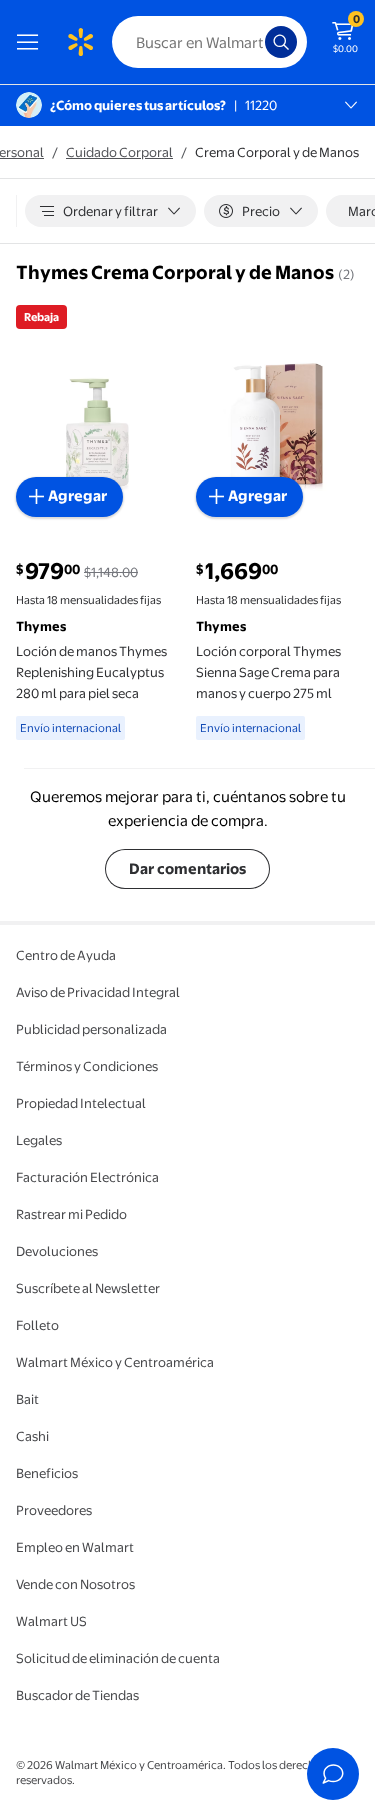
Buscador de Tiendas (77, 1695)
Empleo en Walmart (75, 1547)
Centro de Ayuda (66, 955)
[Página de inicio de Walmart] (80, 42)
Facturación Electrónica (87, 1177)
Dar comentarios (187, 868)
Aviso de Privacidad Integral (98, 992)
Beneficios (47, 1473)
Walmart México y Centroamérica (115, 1362)
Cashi (32, 1436)
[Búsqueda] (281, 42)
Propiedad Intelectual (81, 1103)
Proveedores (54, 1510)
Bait (27, 1399)
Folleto (37, 1325)
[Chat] (333, 1774)
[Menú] (32, 42)
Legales (39, 1140)
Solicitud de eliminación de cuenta (118, 1658)
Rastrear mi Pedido (71, 1214)
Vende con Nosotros (75, 1584)
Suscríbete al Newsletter (88, 1288)
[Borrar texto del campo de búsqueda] (255, 42)
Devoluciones (57, 1251)
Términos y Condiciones (87, 1066)
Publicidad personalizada (91, 1029)
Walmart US (51, 1621)
